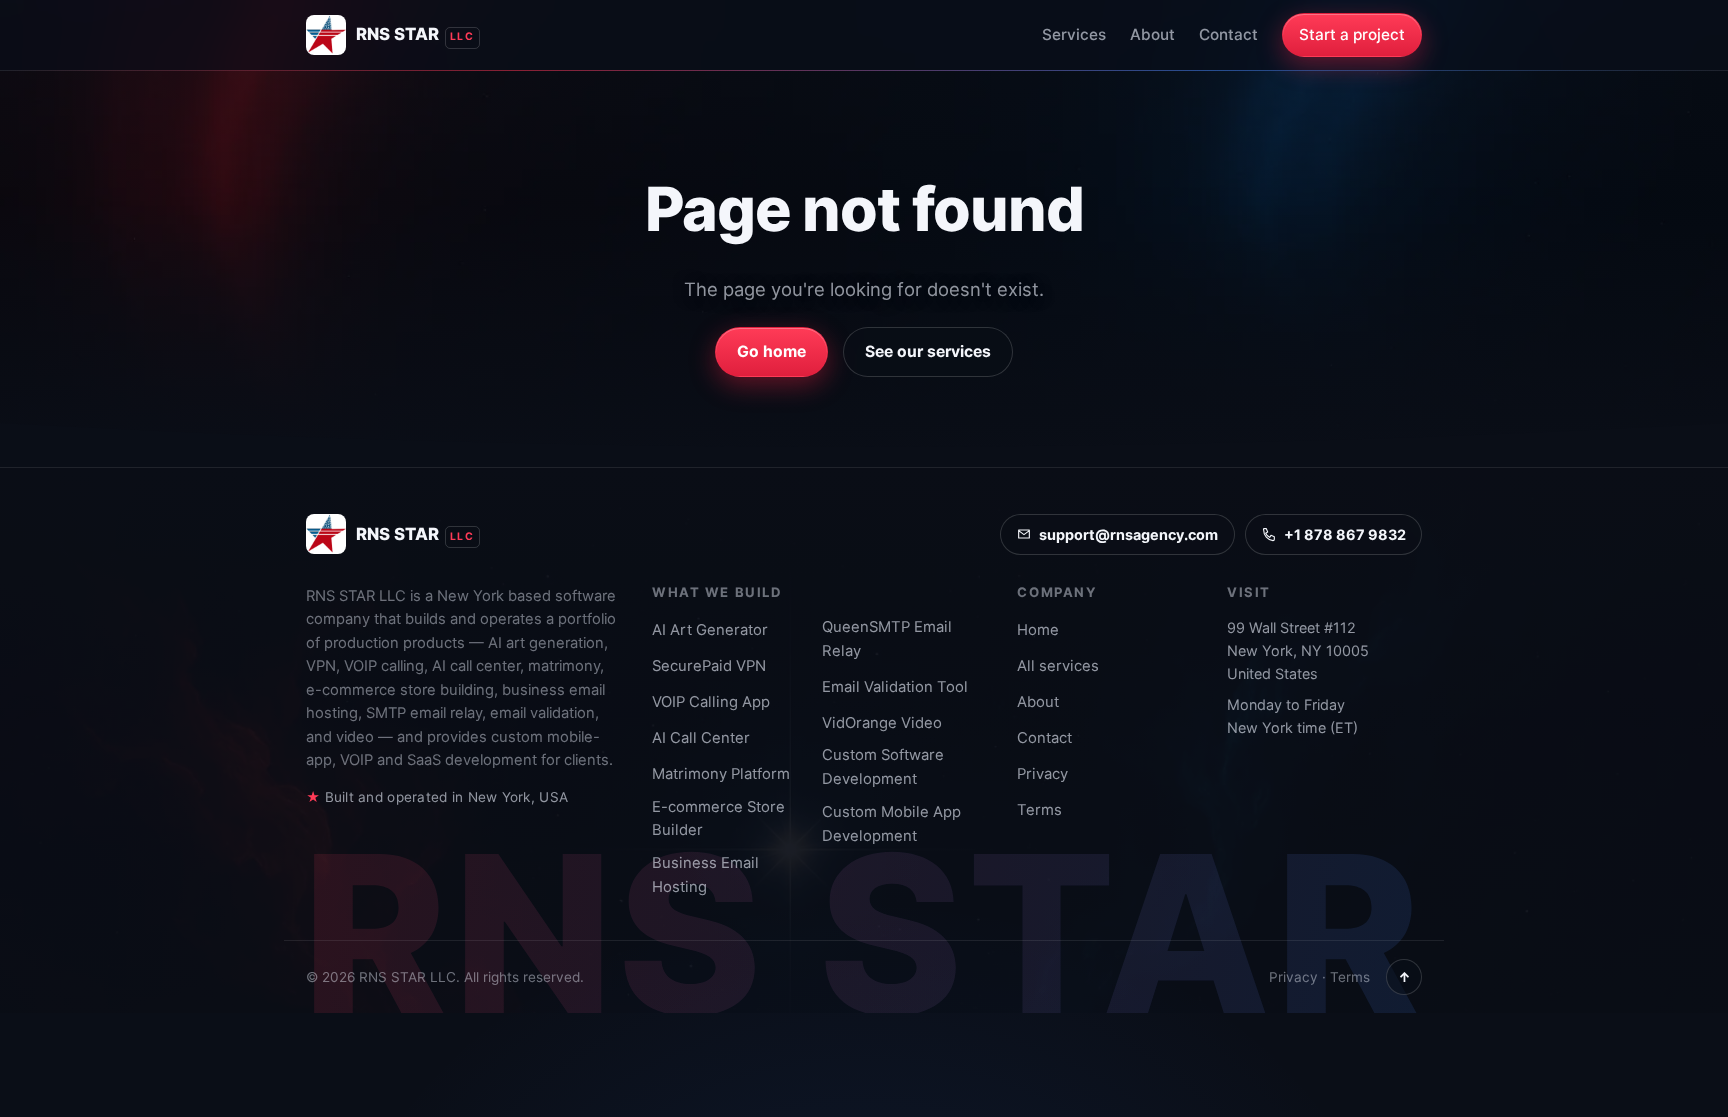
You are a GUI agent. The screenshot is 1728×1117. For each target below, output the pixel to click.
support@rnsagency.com (1128, 534)
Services (1074, 34)
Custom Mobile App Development (891, 824)
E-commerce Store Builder (718, 819)
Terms (1039, 810)
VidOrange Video (882, 723)
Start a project (1352, 34)
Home (1038, 630)
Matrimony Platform (721, 774)
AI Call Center (701, 738)
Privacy (1042, 774)
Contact (1228, 34)
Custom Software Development (883, 767)
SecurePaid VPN (709, 666)
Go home (771, 351)
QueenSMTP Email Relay (887, 639)
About (1152, 34)
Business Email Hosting (705, 875)
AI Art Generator (710, 630)
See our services (928, 351)
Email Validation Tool (895, 687)
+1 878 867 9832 (1345, 534)
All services (1058, 666)
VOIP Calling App (711, 702)
